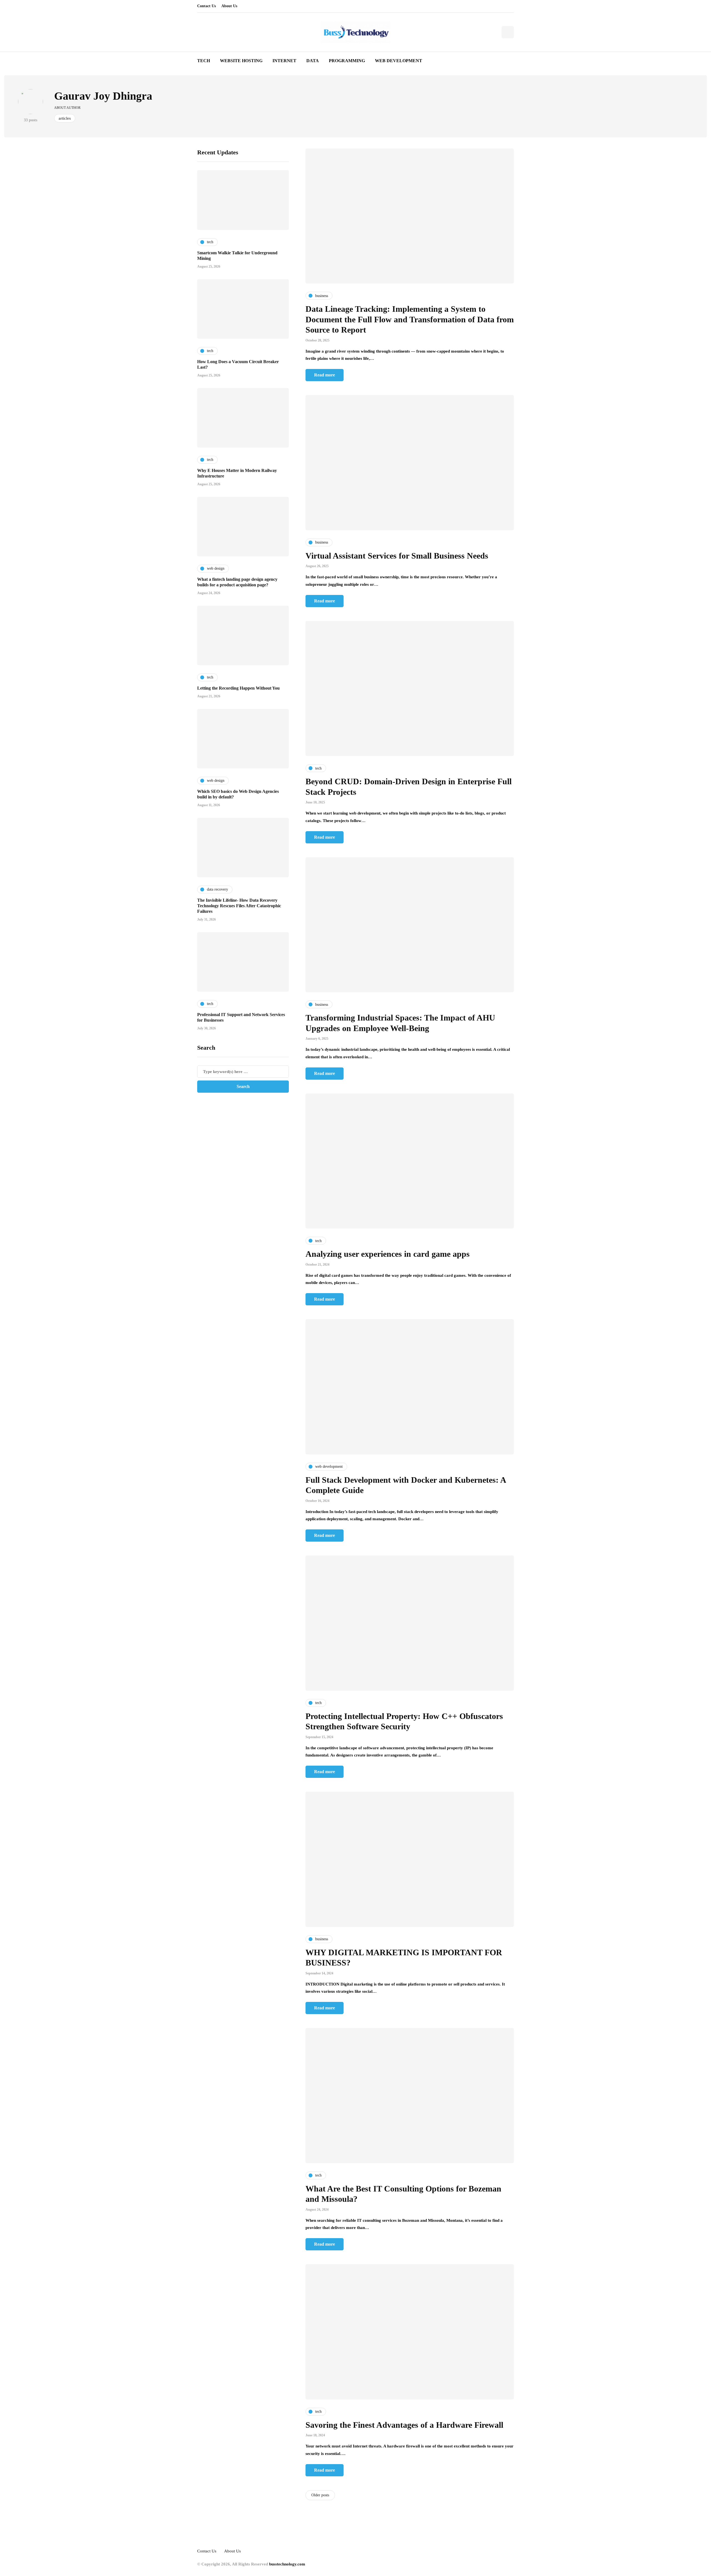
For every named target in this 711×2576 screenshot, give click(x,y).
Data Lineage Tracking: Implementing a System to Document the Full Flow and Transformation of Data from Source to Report (410, 319)
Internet (284, 61)
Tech (204, 61)
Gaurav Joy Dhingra (103, 96)
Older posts (320, 2495)
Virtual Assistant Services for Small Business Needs (397, 556)
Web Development (399, 61)
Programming (347, 61)
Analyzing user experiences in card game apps (388, 1254)
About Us (229, 6)
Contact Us (206, 6)
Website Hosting (241, 61)
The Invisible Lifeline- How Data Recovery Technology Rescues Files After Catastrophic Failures (239, 906)
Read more (325, 375)
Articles (65, 118)
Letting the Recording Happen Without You (238, 688)
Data (313, 61)
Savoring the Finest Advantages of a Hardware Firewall (404, 2425)
